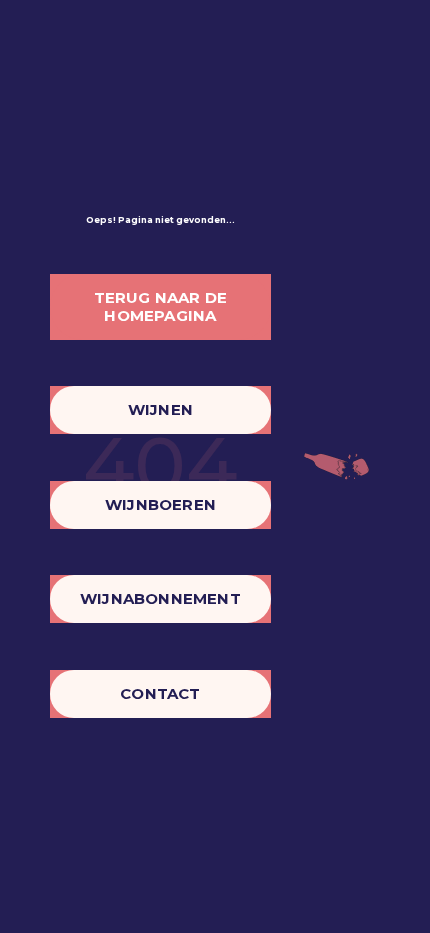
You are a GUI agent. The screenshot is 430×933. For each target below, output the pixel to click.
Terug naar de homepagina (161, 306)
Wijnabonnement (160, 598)
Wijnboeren (160, 504)
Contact (160, 693)
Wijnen (160, 409)
